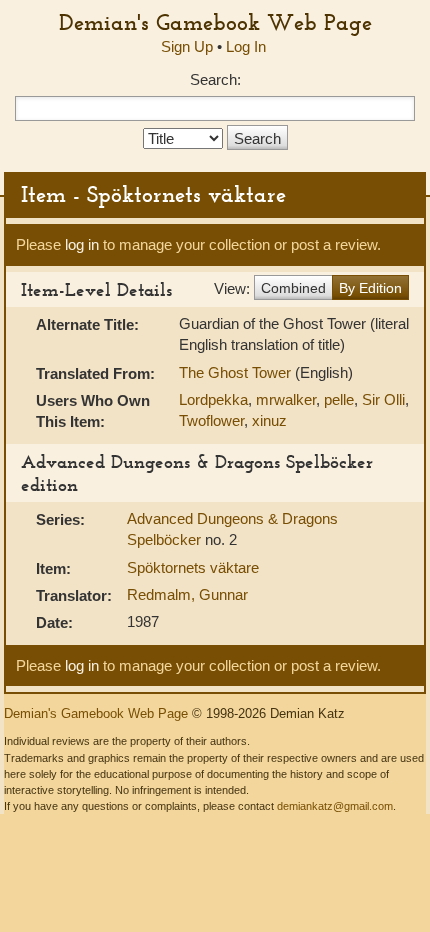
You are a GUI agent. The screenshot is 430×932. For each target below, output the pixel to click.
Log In (246, 46)
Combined (293, 288)
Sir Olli (383, 399)
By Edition (370, 288)
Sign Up (187, 46)
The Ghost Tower (237, 372)
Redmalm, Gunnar (187, 594)
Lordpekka (213, 399)
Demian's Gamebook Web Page (215, 22)
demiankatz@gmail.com (335, 806)
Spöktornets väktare (193, 567)
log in (82, 244)
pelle (339, 399)
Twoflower (211, 420)
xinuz (269, 420)
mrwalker (286, 399)
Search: (215, 79)
